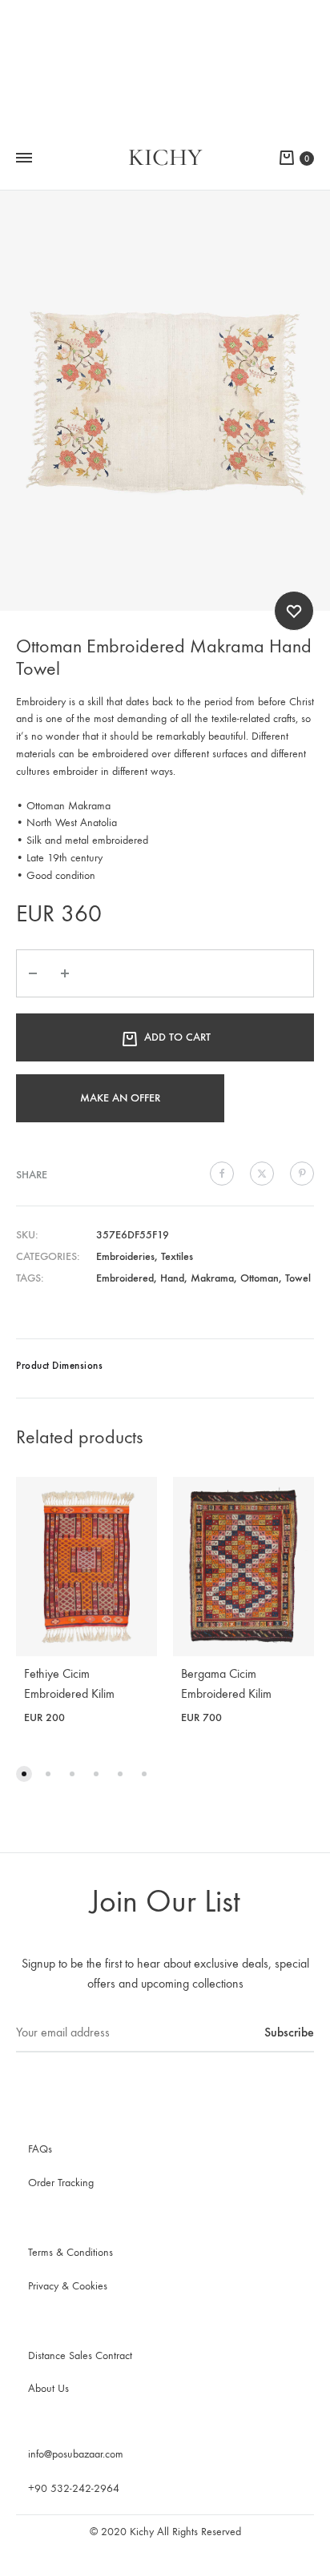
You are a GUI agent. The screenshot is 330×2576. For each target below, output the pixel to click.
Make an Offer (120, 1098)
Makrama (212, 1278)
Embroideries (125, 1256)
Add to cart (177, 1037)
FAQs (40, 2149)
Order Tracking (61, 2183)
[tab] (165, 1368)
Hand (172, 1278)
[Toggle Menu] (24, 158)
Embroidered (125, 1278)
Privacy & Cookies (68, 2286)
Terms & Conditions (70, 2252)
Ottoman (260, 1278)
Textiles (177, 1256)
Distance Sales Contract (80, 2355)
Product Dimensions (59, 1365)
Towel (298, 1278)
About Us (48, 2388)
